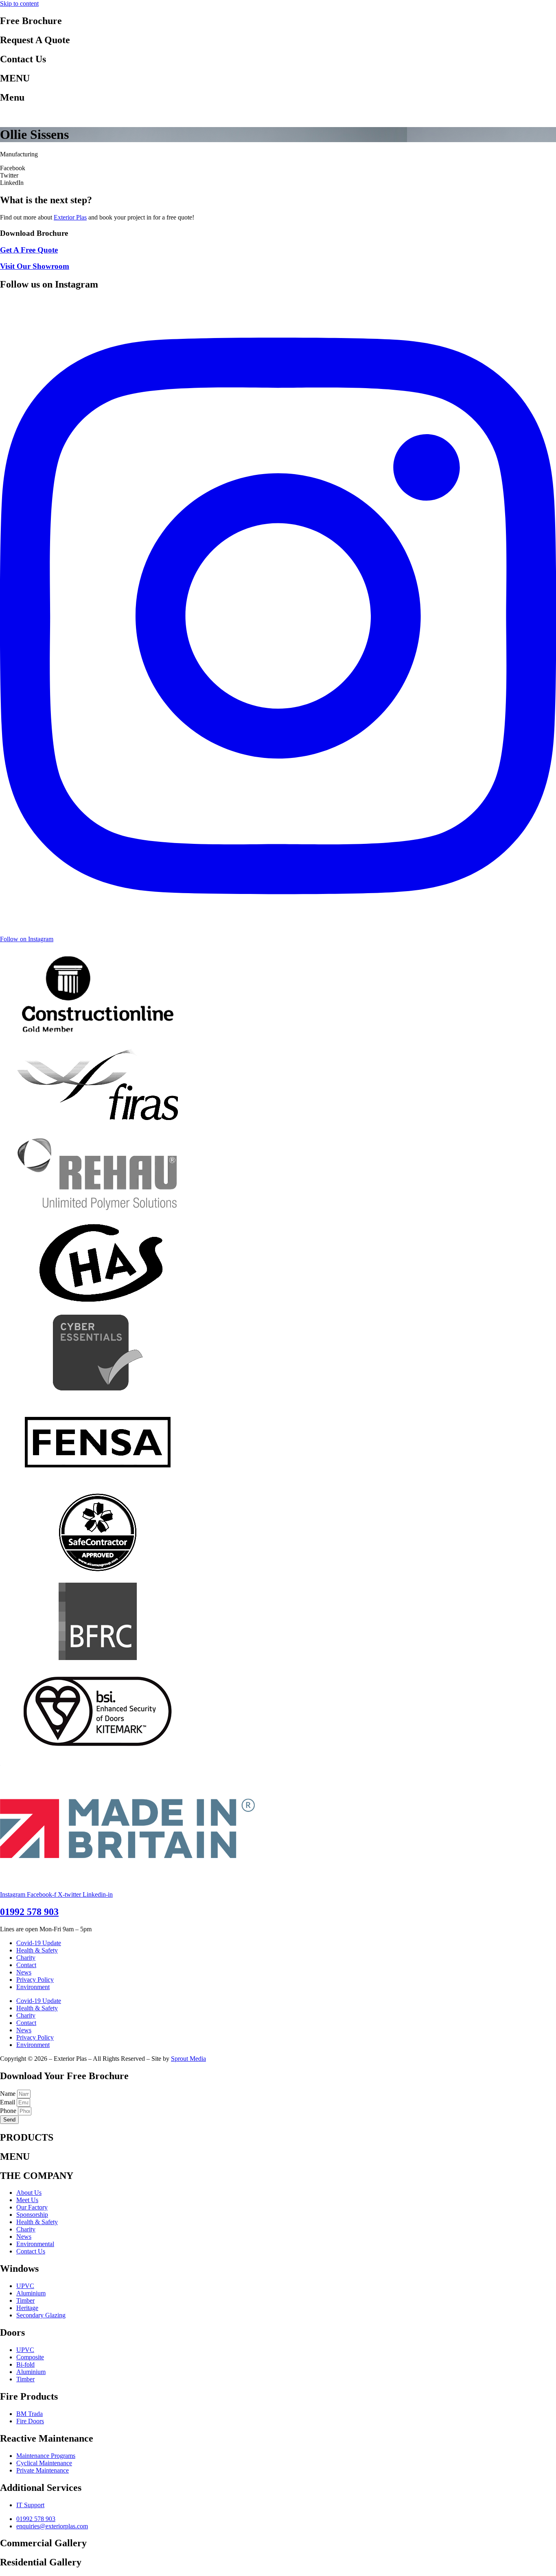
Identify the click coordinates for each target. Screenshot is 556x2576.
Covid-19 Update (39, 1943)
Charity (26, 1958)
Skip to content (19, 3)
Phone (9, 2111)
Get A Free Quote (29, 250)
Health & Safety (37, 1950)
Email (8, 2102)
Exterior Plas (70, 217)
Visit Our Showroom (35, 266)
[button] (278, 168)
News (24, 1972)
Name (9, 2094)
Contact (26, 1965)
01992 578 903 (29, 1912)
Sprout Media (188, 2059)
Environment (33, 1987)
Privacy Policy (35, 1980)
